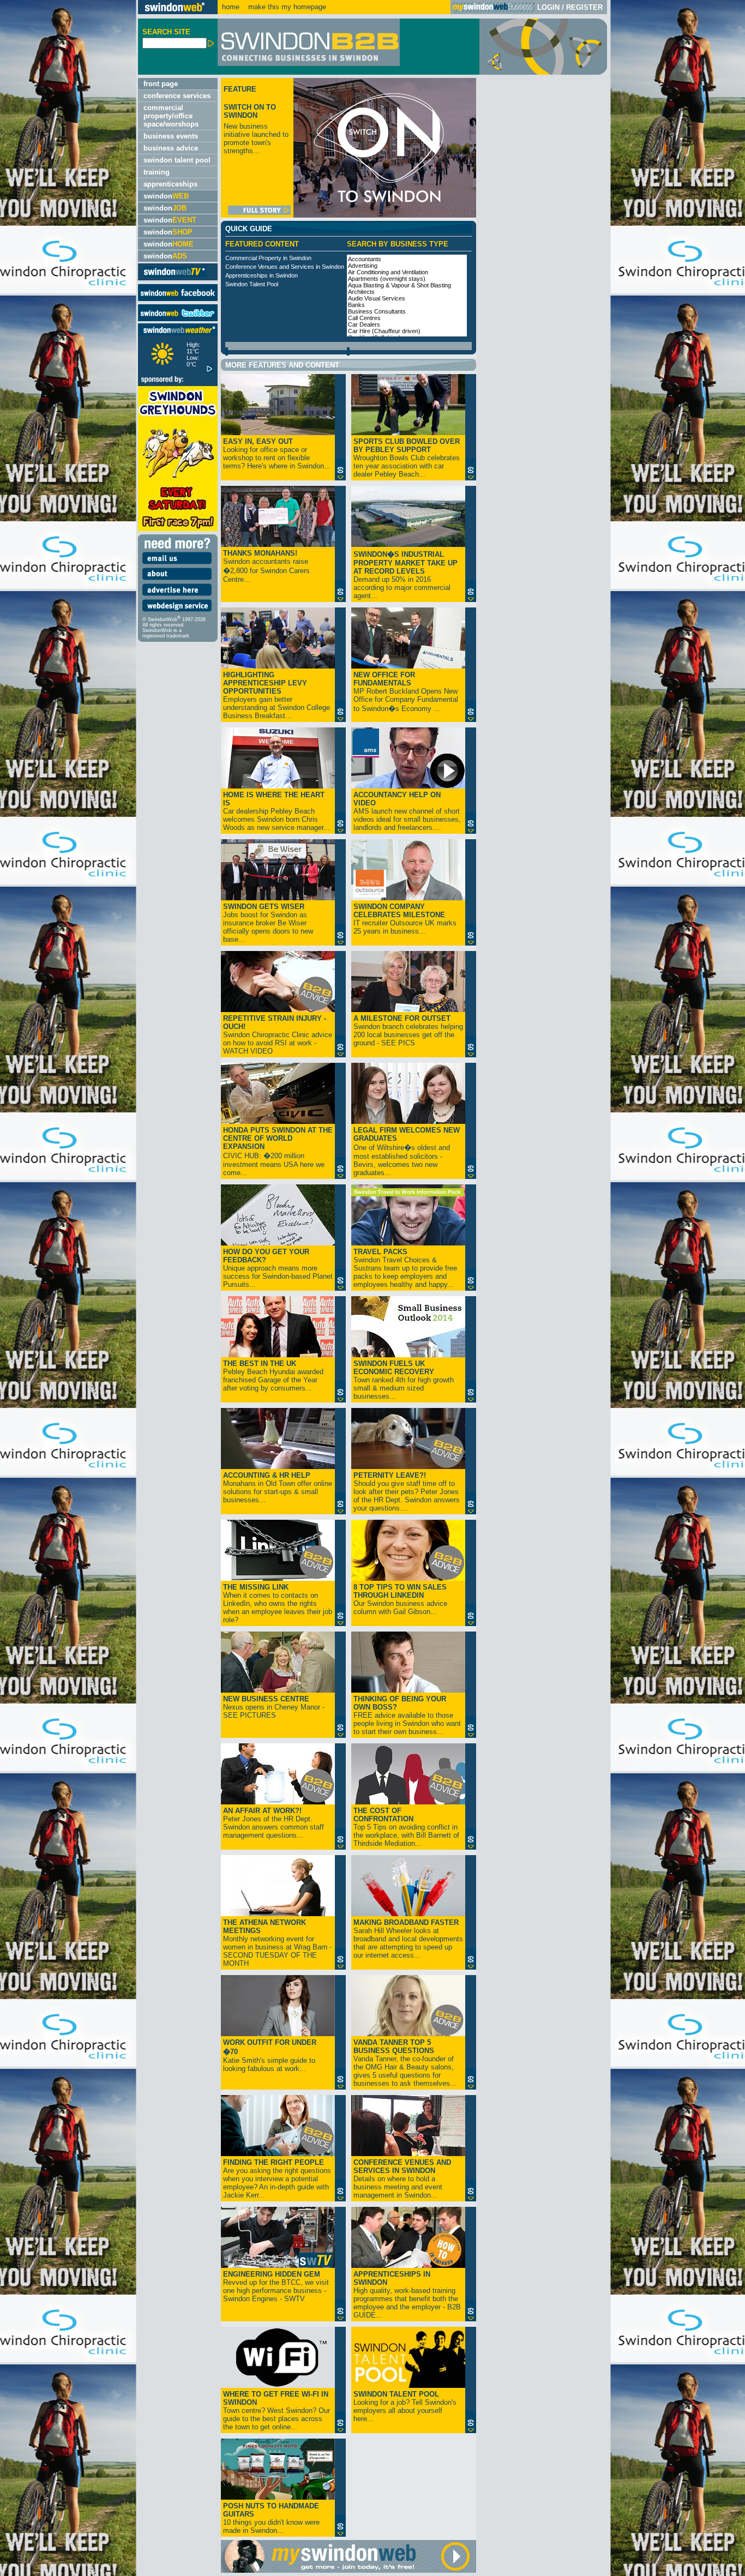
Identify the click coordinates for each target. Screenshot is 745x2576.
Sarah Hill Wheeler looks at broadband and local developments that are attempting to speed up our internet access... (408, 1939)
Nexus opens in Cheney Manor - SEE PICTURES (274, 1707)
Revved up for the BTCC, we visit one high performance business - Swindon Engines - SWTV (276, 2286)
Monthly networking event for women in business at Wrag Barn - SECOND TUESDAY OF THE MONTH (277, 1943)
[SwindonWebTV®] (175, 276)
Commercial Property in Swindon (268, 258)
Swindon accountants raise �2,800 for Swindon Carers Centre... (266, 566)
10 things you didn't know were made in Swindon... (271, 2518)
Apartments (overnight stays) (387, 279)
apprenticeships (170, 184)
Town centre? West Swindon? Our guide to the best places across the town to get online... (277, 2411)
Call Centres (364, 318)
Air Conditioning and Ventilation (388, 272)
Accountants (365, 259)
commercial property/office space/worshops (171, 116)
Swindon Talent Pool (252, 284)
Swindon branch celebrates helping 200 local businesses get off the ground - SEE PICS (408, 1031)
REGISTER (584, 7)
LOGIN (548, 7)
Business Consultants (377, 311)
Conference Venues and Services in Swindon (285, 267)
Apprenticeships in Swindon (262, 275)
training (157, 172)
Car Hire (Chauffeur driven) (384, 331)
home (231, 7)
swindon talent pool (177, 160)
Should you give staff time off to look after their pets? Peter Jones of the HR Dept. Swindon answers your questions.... (407, 1492)
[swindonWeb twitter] (178, 319)
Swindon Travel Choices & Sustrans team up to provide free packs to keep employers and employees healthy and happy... (405, 1268)
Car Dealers (364, 324)
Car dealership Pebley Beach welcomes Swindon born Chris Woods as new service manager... (277, 811)
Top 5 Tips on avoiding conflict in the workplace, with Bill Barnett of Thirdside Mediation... (406, 1827)
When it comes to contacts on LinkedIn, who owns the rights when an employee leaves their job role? (278, 1603)
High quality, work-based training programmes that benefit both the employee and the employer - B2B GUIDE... (407, 2295)
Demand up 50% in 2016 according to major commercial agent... (405, 575)
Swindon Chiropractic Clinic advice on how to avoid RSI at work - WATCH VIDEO (278, 1035)
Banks (356, 305)
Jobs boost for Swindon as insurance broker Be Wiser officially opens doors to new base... (268, 923)
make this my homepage (286, 7)
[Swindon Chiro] (68, 1288)
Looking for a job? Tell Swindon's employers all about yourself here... (405, 2406)
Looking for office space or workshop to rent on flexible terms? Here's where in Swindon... (277, 454)
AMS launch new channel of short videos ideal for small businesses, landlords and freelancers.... (407, 811)
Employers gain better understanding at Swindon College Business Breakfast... (277, 695)
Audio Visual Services (377, 298)
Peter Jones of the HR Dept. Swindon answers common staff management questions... (274, 1823)
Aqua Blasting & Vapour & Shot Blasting (399, 285)
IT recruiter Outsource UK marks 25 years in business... (405, 919)
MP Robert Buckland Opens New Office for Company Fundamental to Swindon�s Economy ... (406, 692)
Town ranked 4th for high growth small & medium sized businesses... (404, 1380)
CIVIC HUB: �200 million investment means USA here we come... (278, 1151)
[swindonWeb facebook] (178, 299)
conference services (177, 96)
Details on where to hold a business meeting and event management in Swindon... (402, 2179)
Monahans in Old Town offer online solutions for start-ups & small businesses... (278, 1488)
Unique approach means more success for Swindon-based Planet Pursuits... (278, 1268)
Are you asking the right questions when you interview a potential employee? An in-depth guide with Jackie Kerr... (277, 2179)
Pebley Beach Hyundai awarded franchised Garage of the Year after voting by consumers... (273, 1376)
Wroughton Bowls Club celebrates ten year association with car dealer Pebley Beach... (407, 458)
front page (161, 84)
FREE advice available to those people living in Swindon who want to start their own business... (407, 1715)
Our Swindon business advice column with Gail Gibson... (400, 1599)
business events (171, 136)
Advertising (363, 266)
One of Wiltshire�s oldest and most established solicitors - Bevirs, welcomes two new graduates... (407, 1151)
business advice (171, 148)
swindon (166, 196)
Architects (361, 292)
